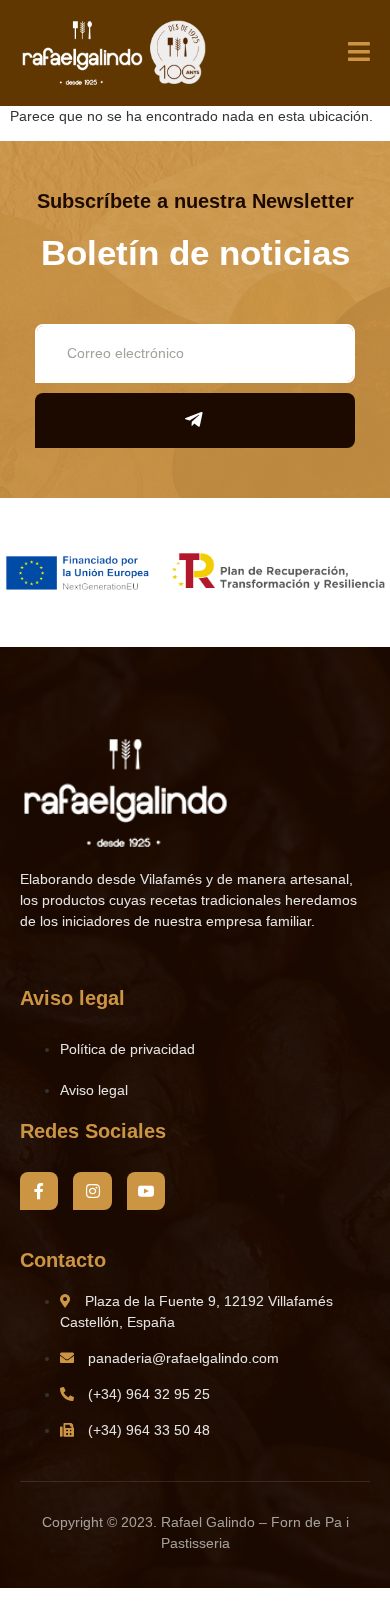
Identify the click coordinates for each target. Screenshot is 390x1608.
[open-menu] (359, 53)
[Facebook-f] (39, 1191)
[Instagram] (92, 1191)
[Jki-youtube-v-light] (146, 1191)
